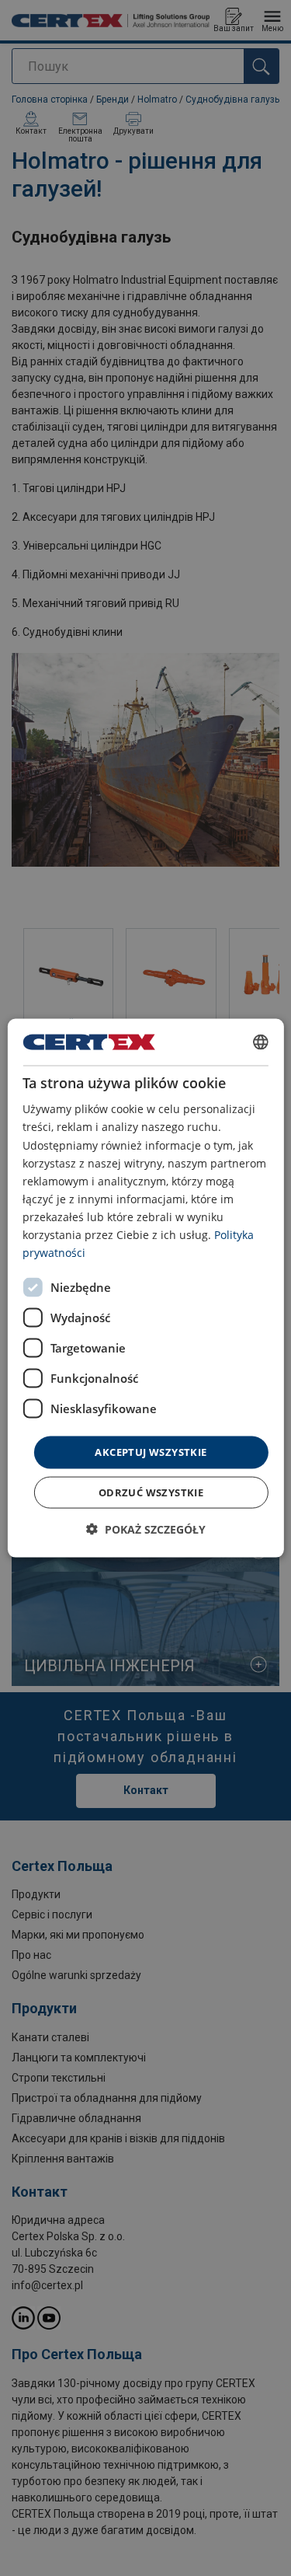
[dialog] (145, 1288)
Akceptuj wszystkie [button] (151, 1452)
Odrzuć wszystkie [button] (151, 1492)
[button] (146, 1529)
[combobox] (261, 1042)
